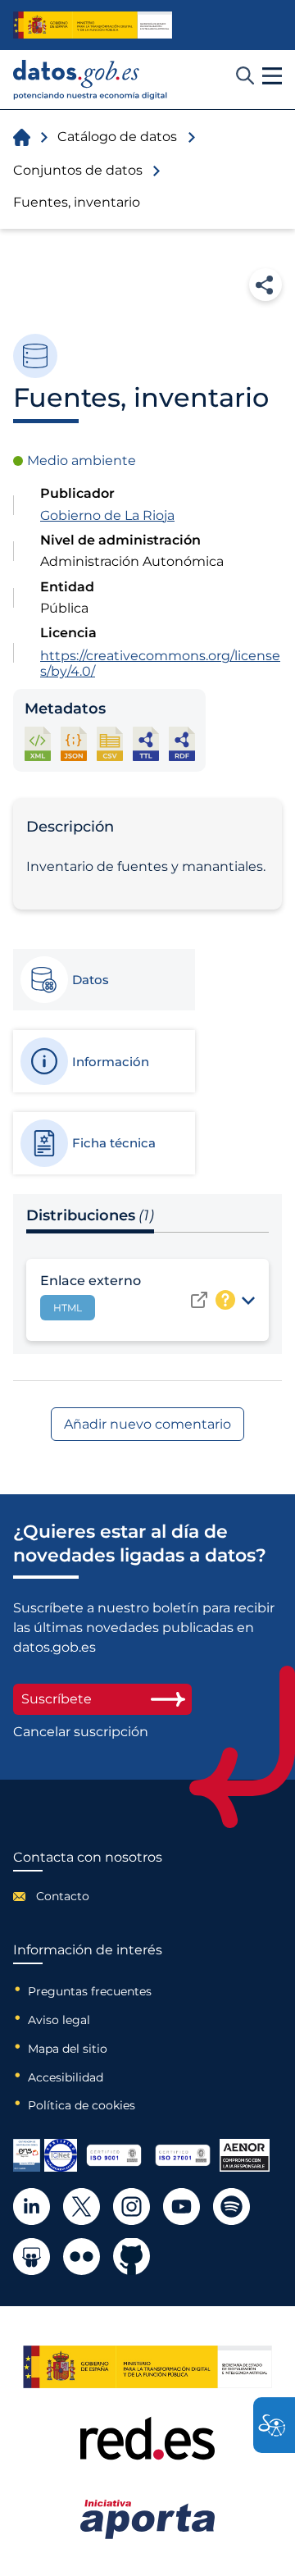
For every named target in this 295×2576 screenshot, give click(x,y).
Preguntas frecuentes (90, 1991)
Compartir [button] (265, 285)
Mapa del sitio (68, 2049)
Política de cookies (82, 2105)
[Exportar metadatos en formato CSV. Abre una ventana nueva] (110, 743)
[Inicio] (91, 80)
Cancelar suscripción (81, 1732)
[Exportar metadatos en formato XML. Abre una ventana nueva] (38, 743)
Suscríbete (57, 1699)
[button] (272, 76)
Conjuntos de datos (78, 170)
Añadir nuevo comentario (147, 1424)
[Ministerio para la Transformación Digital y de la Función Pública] (93, 25)
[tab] (103, 980)
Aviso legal (59, 2020)
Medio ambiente (82, 460)
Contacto (63, 1896)
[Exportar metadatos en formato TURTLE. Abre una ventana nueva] (146, 743)
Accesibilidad (66, 2077)
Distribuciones (90, 1215)
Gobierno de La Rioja (107, 515)
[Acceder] (199, 1300)
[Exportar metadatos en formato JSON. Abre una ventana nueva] (74, 743)
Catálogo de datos (117, 137)
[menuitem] (88, 1896)
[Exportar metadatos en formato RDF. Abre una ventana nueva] (182, 743)
